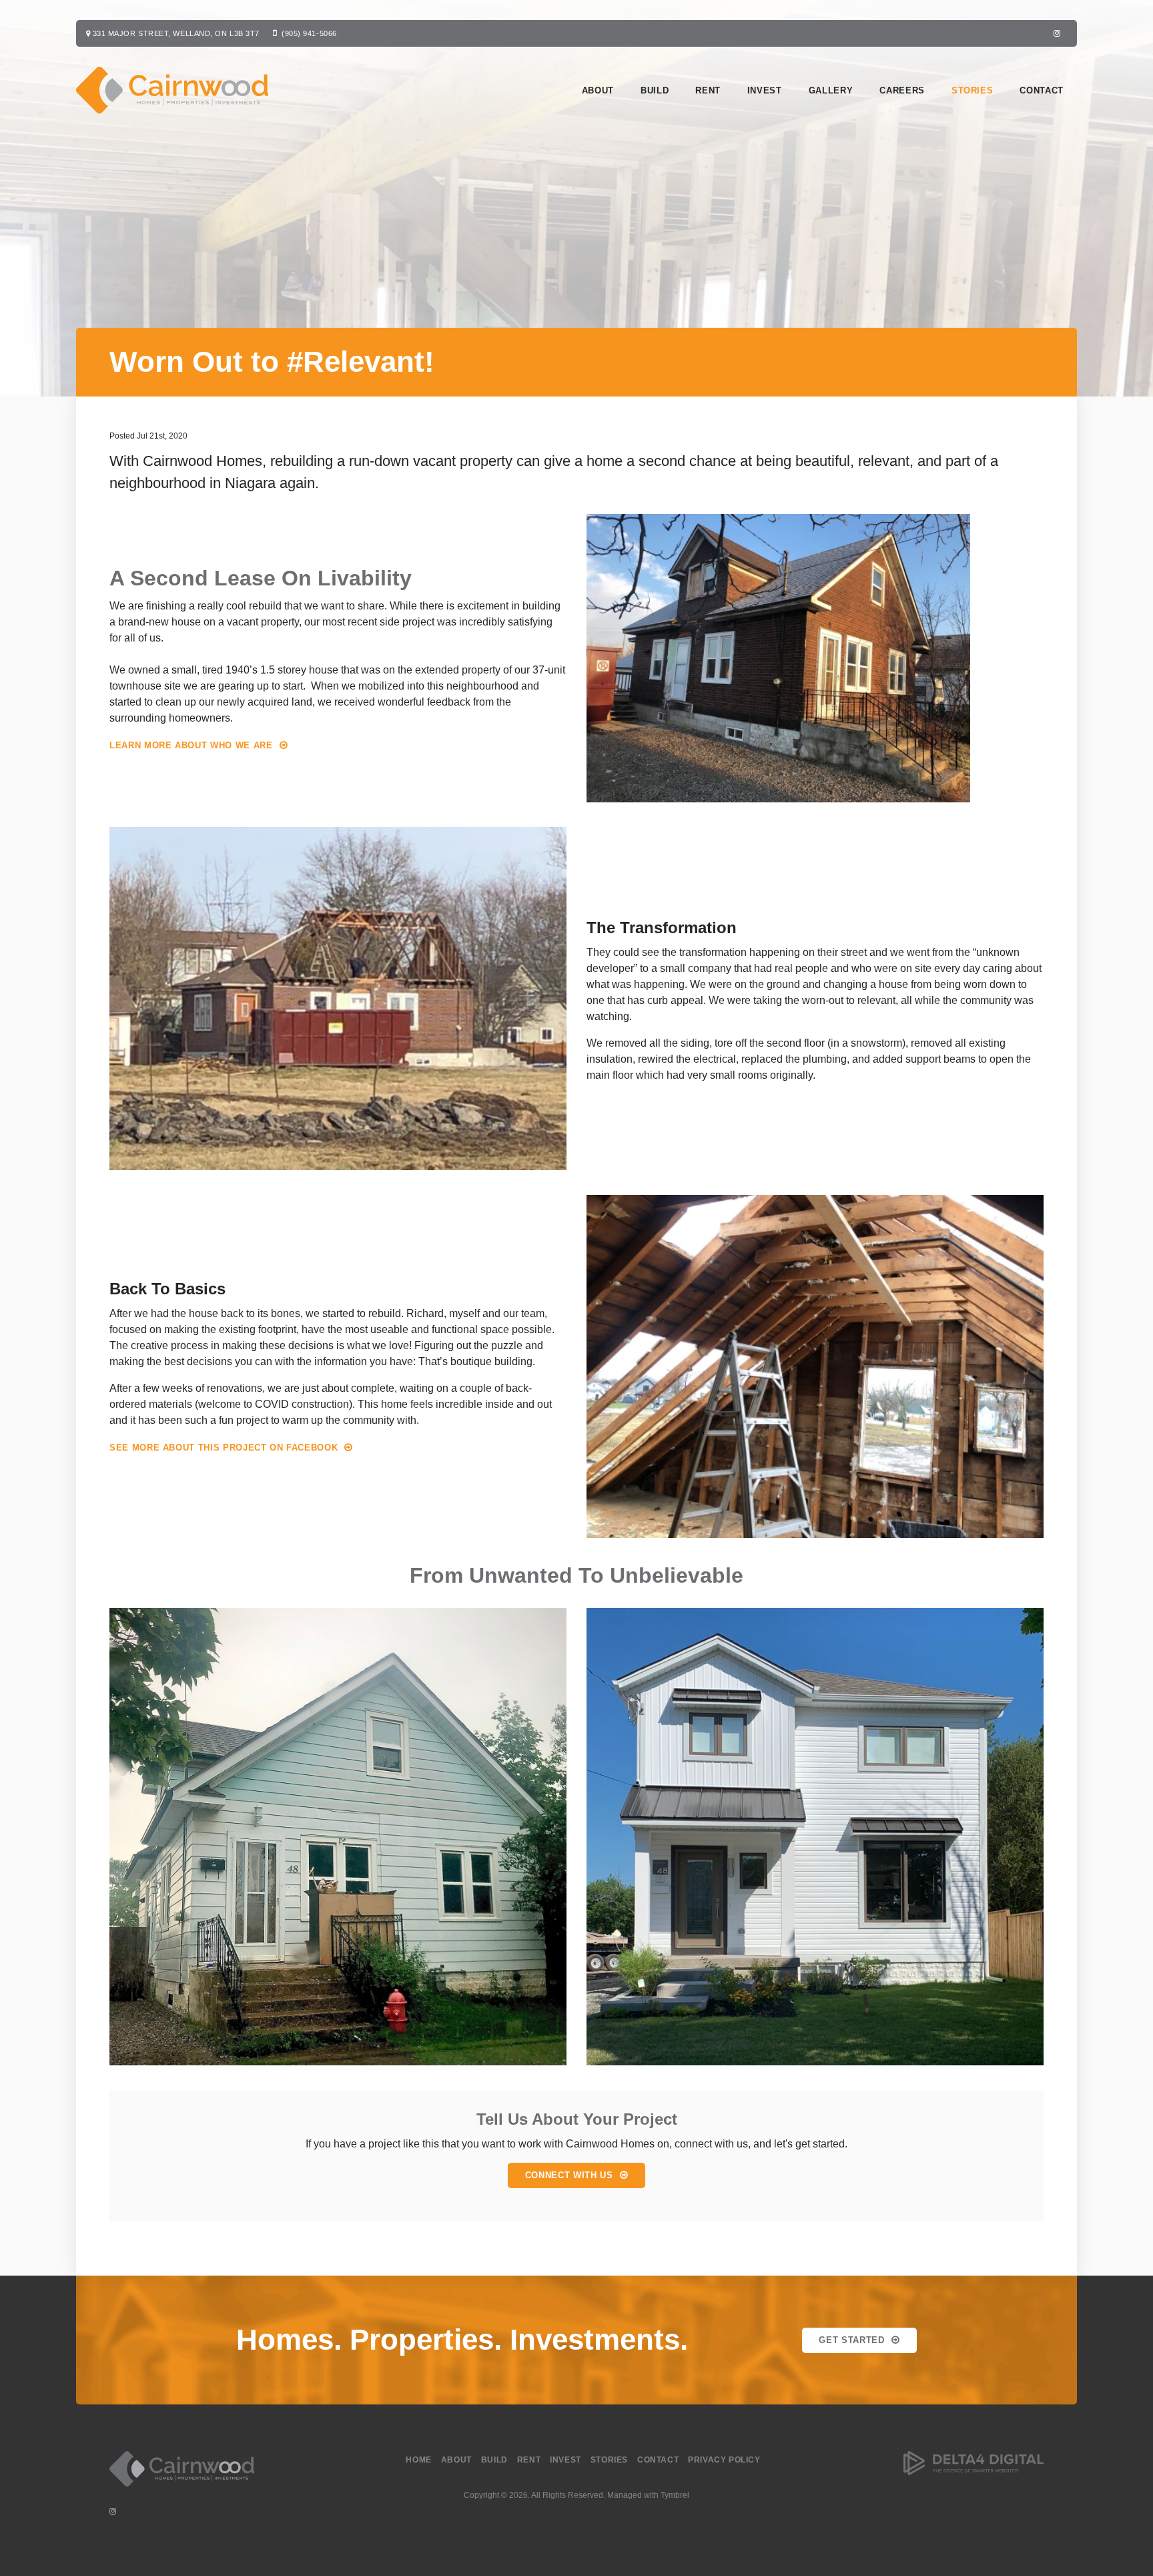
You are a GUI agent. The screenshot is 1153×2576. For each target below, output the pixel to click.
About (598, 90)
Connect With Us (569, 2175)
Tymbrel (675, 2495)
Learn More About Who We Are (191, 745)
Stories (973, 90)
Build (655, 90)
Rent (708, 90)
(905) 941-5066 (309, 33)
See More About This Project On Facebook (224, 1448)
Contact (1042, 90)
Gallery (831, 90)
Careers (902, 90)
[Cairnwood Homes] (182, 2490)
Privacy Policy (724, 2460)
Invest (765, 90)
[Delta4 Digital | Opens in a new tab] (974, 2473)
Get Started (851, 2340)
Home (418, 2460)
